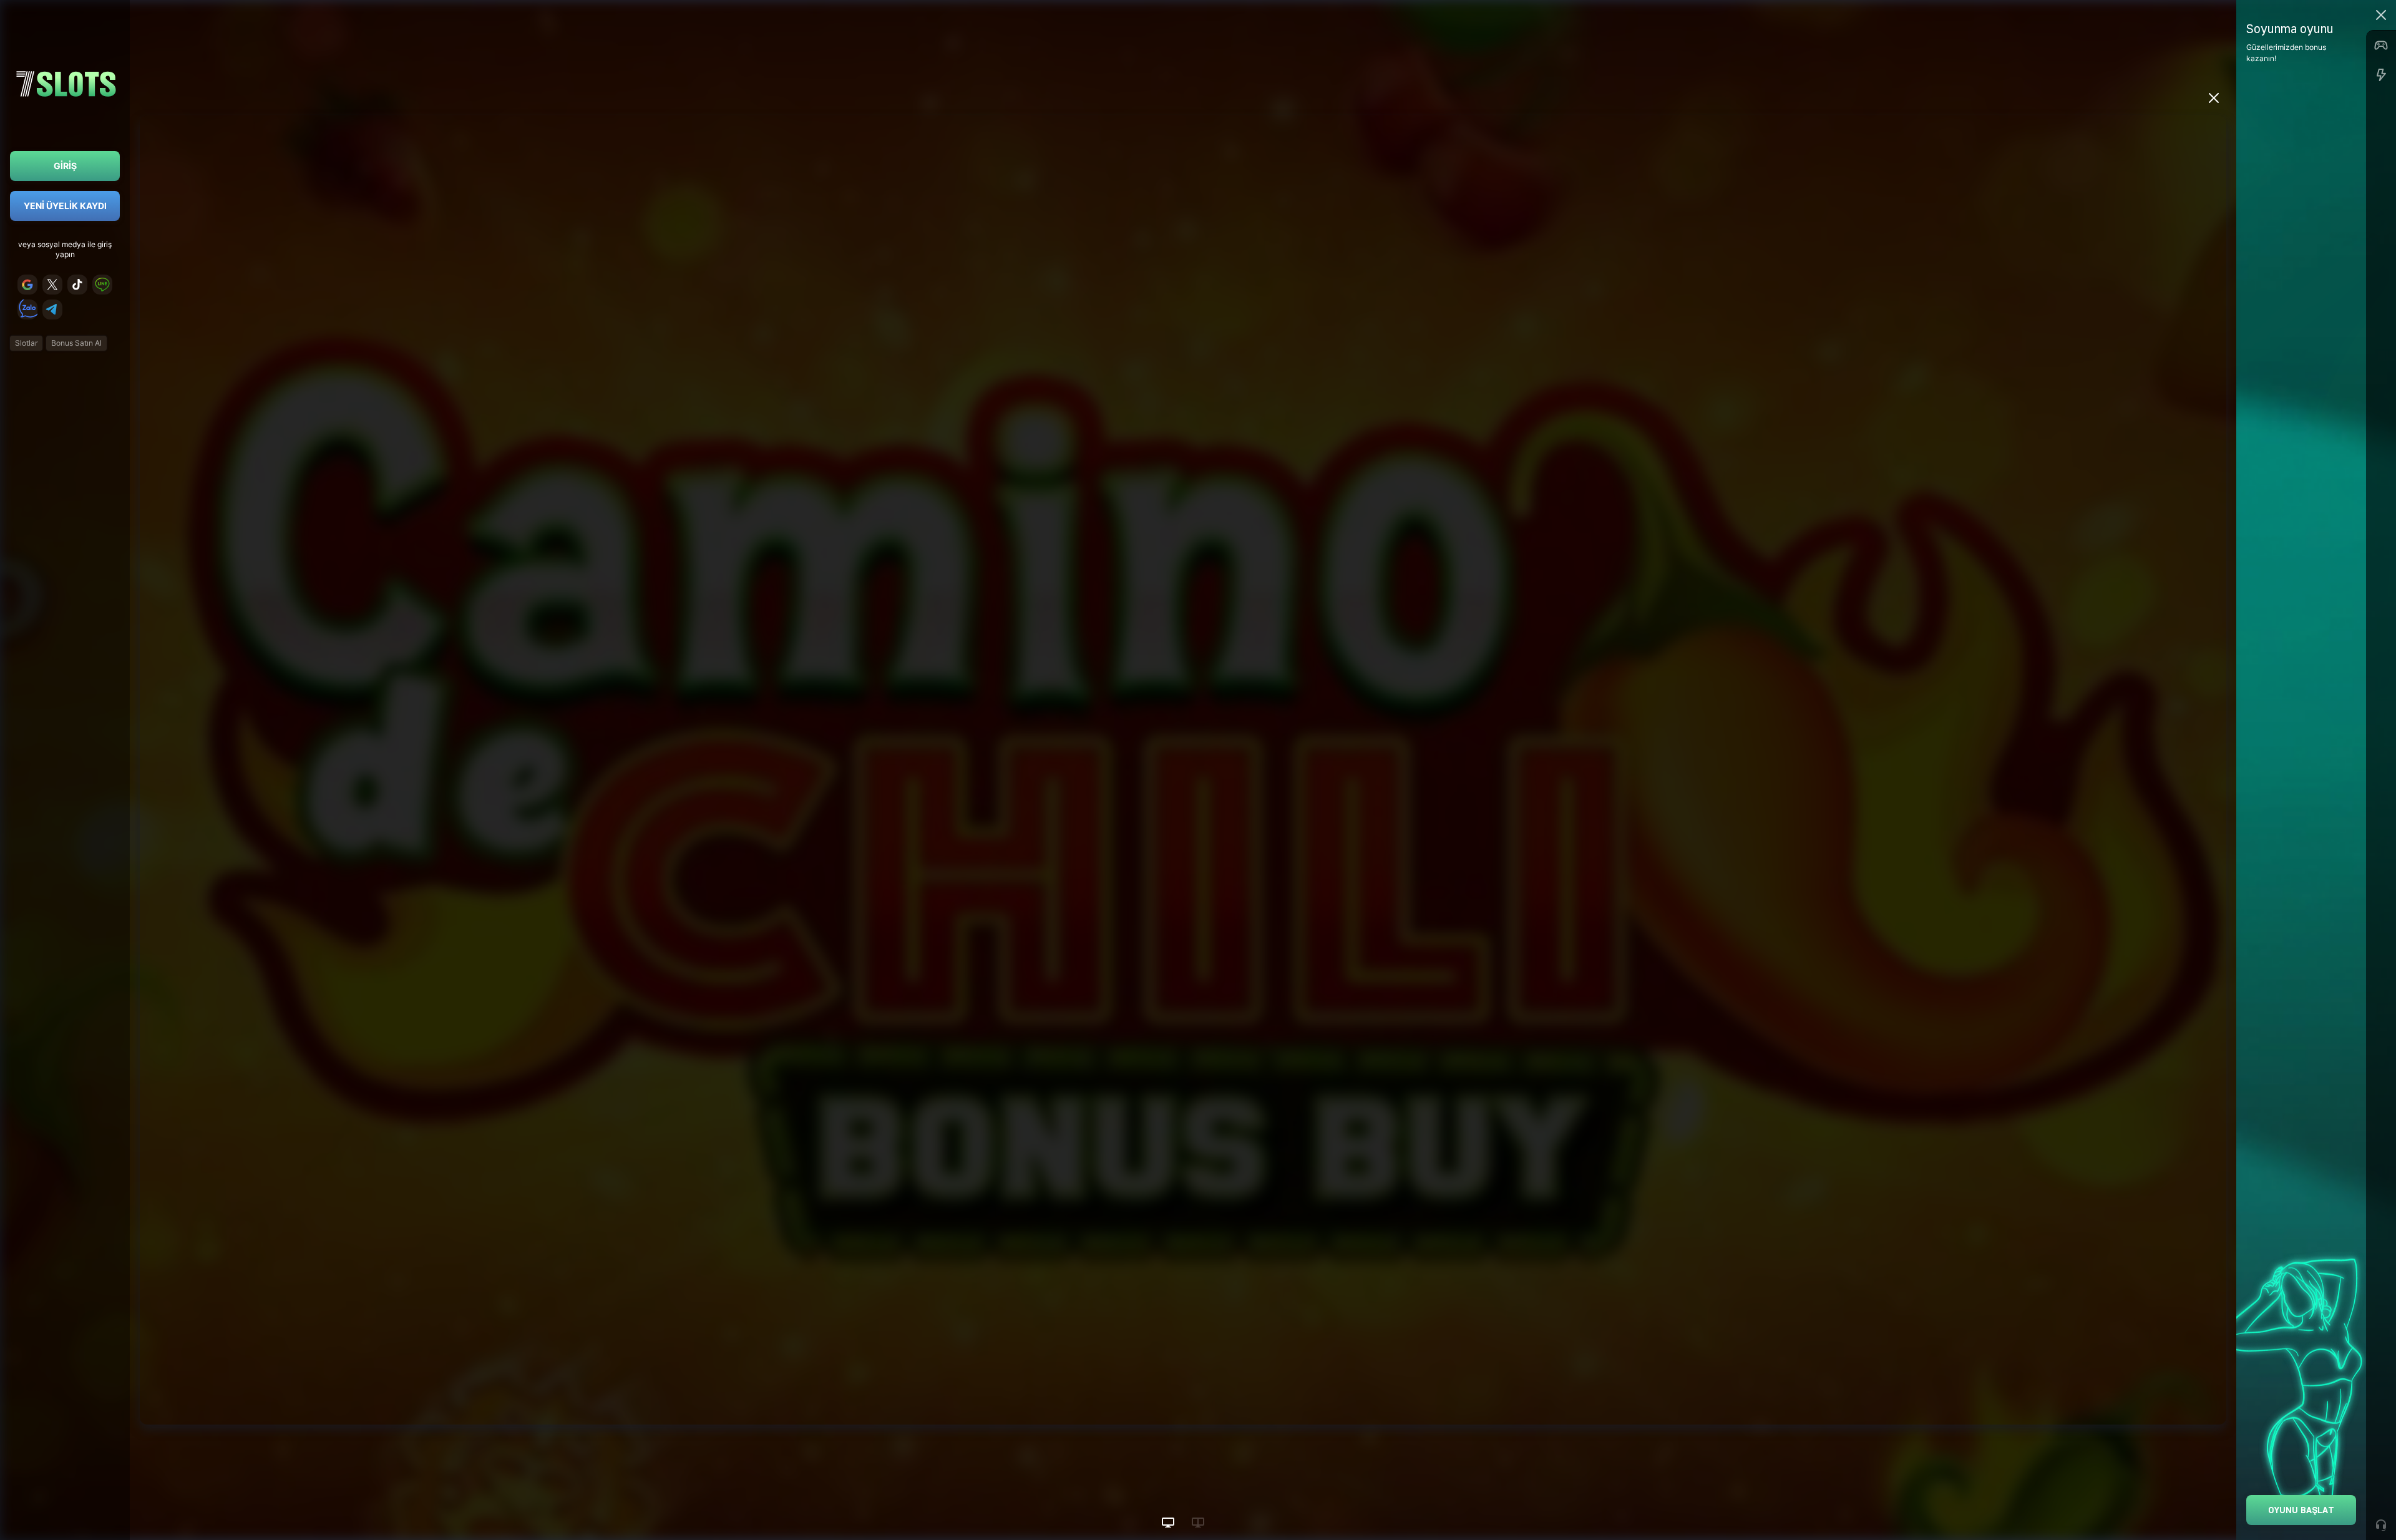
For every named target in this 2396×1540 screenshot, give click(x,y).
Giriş (65, 166)
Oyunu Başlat (2301, 1510)
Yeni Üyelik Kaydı (65, 206)
